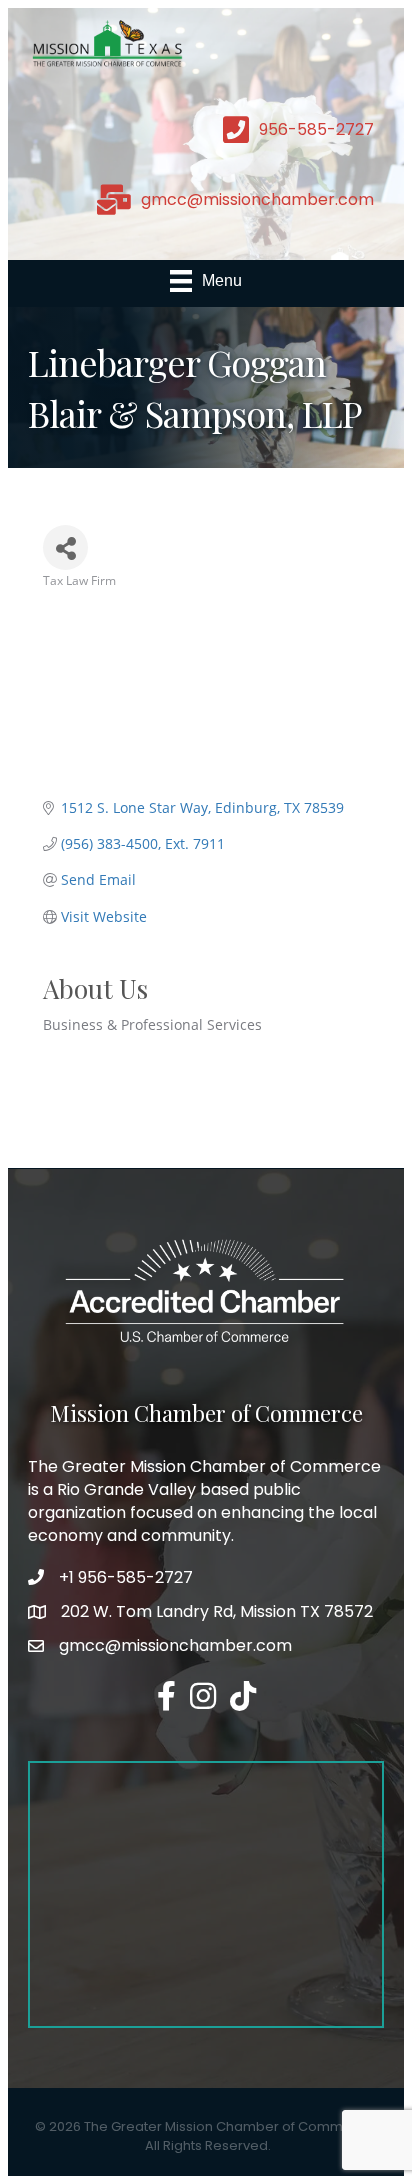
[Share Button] (65, 547)
